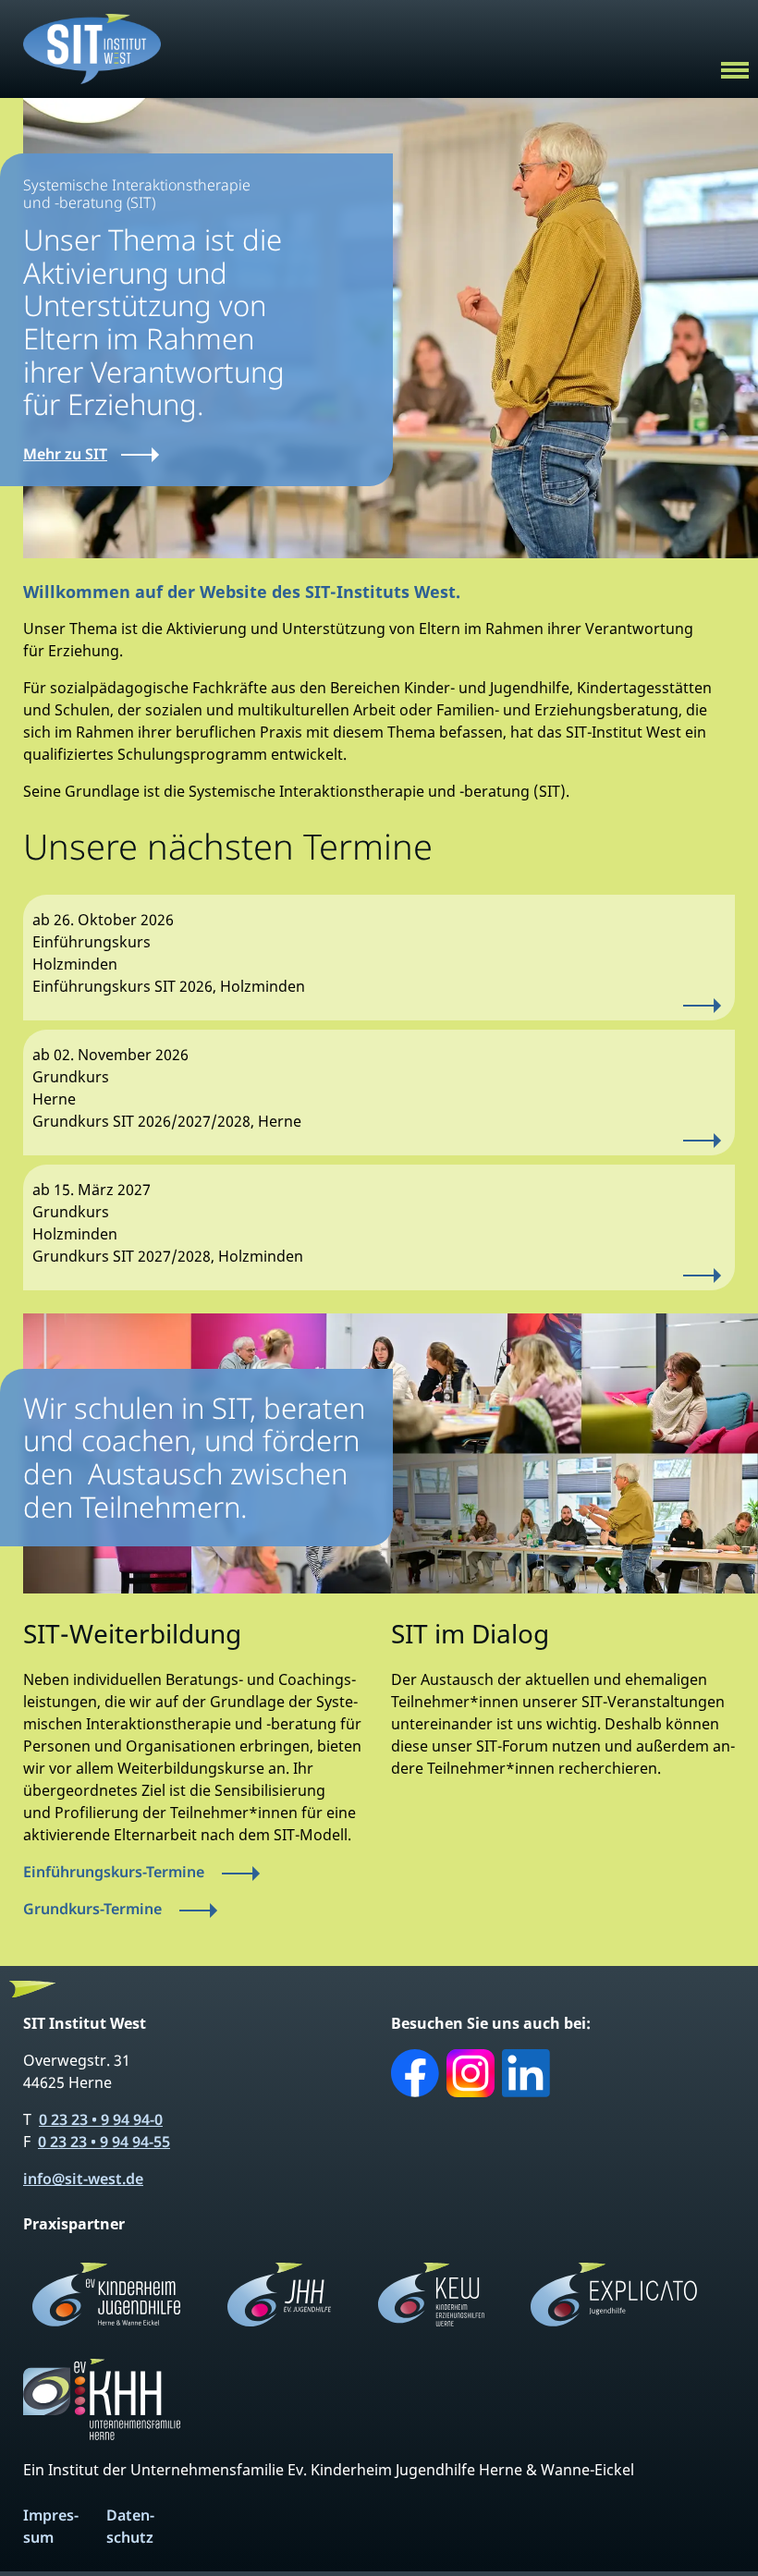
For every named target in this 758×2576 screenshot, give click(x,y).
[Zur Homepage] (92, 47)
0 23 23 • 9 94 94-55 (104, 2142)
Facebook (415, 2073)
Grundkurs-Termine (92, 1909)
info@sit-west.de (83, 2179)
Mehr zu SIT (65, 454)
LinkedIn (526, 2073)
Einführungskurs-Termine (114, 1872)
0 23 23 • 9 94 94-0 (101, 2119)
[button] (735, 67)
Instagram (471, 2073)
